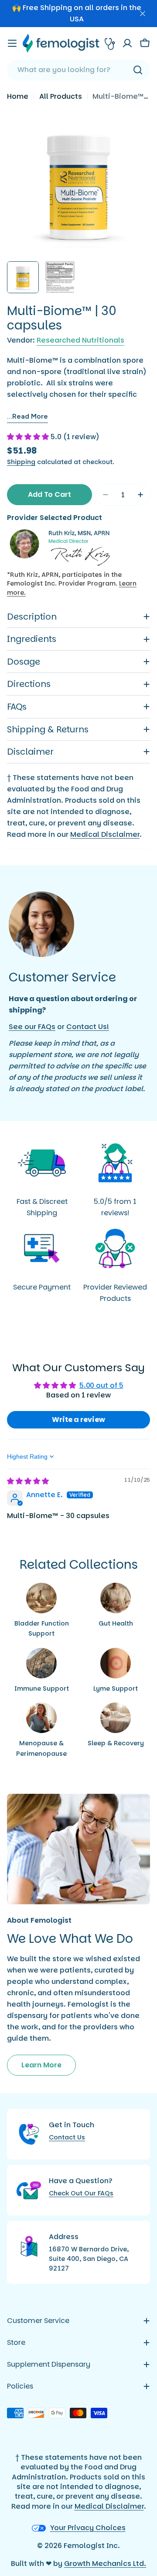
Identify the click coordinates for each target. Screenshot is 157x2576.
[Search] (138, 70)
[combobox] (78, 70)
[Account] (127, 43)
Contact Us (67, 2137)
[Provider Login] (110, 43)
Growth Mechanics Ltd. (105, 2564)
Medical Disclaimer (105, 834)
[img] (28, 1481)
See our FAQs (32, 1027)
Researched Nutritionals (80, 340)
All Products (61, 96)
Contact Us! (88, 1027)
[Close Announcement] (143, 14)
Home (18, 96)
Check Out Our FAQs (81, 2193)
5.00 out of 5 (101, 1385)
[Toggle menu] (12, 43)
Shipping (21, 462)
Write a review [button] (78, 1420)
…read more (27, 416)
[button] (29, 437)
